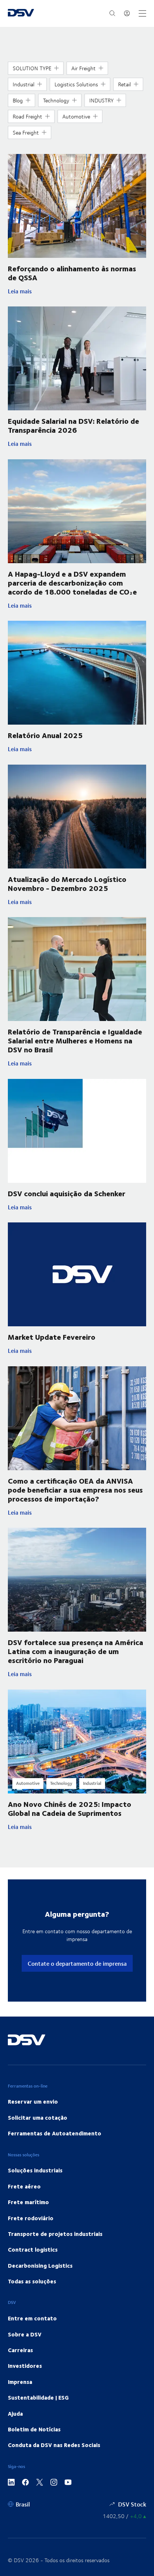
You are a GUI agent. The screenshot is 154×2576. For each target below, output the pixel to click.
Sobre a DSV (25, 2334)
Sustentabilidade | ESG (38, 2397)
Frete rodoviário (31, 2218)
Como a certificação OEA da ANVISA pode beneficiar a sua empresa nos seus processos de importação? (75, 1489)
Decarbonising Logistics (40, 2265)
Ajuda (15, 2413)
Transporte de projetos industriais (55, 2234)
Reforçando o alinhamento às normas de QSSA (72, 273)
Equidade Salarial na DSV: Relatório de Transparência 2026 (73, 425)
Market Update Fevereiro (52, 1337)
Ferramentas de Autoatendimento (55, 2133)
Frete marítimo (28, 2202)
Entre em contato (32, 2318)
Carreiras (20, 2350)
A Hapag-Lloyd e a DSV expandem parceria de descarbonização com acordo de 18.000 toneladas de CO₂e (72, 582)
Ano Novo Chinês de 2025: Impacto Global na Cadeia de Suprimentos (70, 1808)
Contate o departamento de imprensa (77, 1963)
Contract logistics (33, 2249)
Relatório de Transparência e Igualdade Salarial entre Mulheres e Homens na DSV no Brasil (75, 1040)
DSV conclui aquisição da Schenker (67, 1193)
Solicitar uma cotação (38, 2117)
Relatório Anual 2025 (45, 735)
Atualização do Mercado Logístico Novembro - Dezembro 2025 (67, 883)
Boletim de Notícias (34, 2429)
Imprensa (20, 2382)
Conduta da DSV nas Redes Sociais (54, 2445)
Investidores (25, 2366)
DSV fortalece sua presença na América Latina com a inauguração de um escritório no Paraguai (76, 1651)
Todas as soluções (32, 2281)
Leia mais (69, 291)
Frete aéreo (24, 2186)
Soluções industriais (35, 2170)
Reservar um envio (33, 2101)
